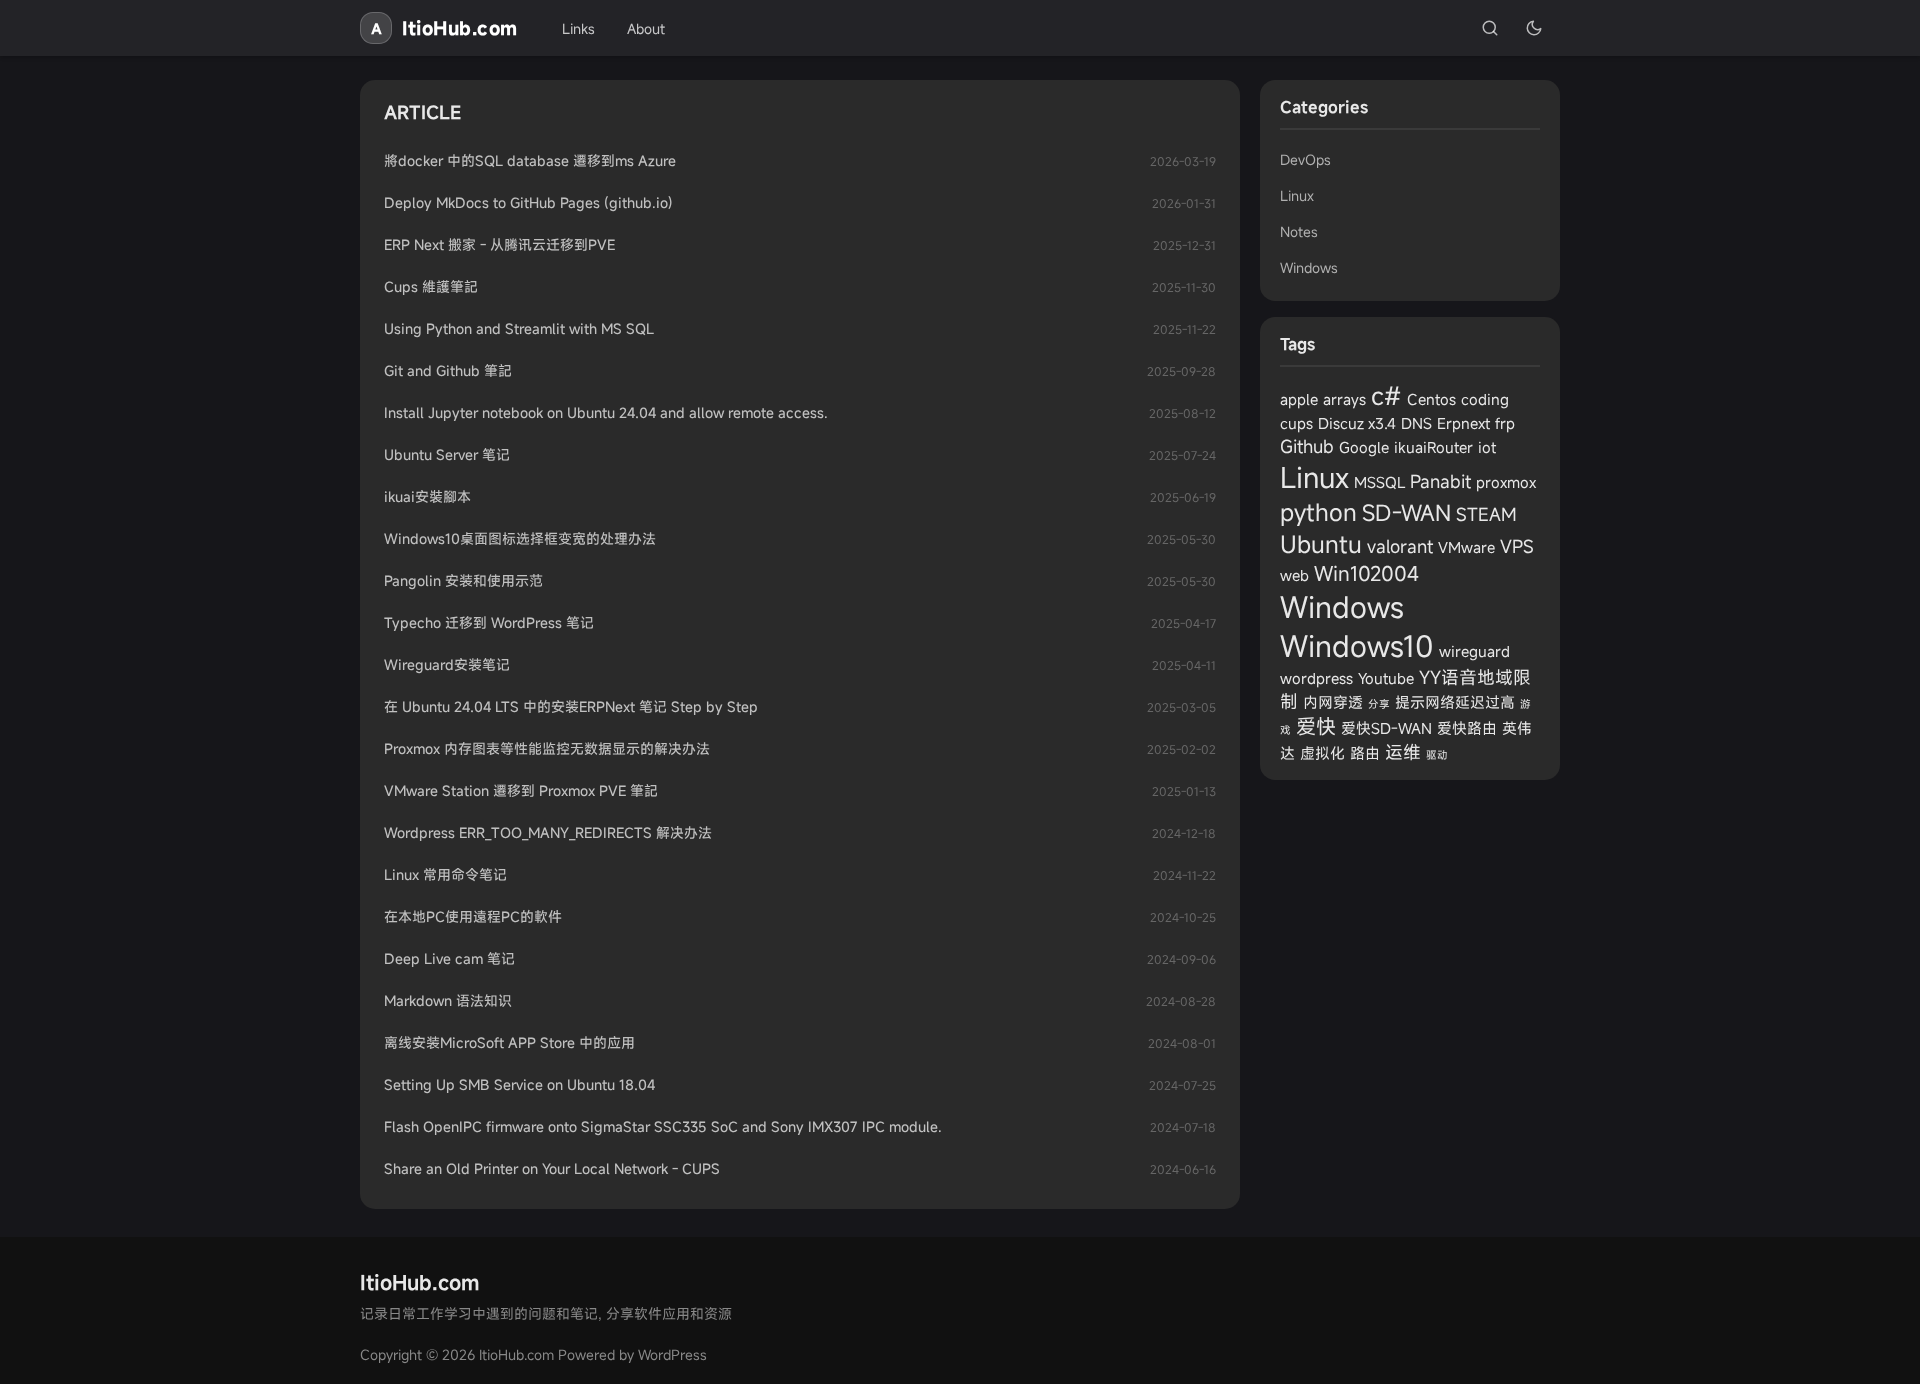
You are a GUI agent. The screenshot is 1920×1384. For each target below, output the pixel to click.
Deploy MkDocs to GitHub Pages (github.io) (528, 202)
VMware (1466, 547)
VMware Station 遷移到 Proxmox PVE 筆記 (521, 790)
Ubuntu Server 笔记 (447, 454)
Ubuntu (1321, 544)
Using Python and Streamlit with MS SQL (519, 328)
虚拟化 (1322, 753)
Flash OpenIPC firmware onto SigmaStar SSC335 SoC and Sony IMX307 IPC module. (663, 1126)
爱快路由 (1467, 728)
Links (578, 28)
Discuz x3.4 (1357, 423)
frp (1505, 423)
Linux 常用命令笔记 (445, 874)
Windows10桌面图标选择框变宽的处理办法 (520, 538)
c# (1386, 395)
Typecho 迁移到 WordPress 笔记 (489, 622)
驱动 (1437, 755)
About (646, 28)
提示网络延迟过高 (1455, 702)
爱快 (1316, 726)
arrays (1344, 399)
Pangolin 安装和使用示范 (463, 580)
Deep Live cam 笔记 (449, 958)
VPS (1517, 546)
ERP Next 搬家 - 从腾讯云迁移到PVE (499, 244)
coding (1485, 399)
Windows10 (1357, 645)
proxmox (1506, 482)
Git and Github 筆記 (448, 370)
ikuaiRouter (1433, 447)
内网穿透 (1333, 702)
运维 (1403, 752)
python (1318, 512)
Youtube (1386, 678)
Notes (1299, 231)
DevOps (1305, 159)
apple (1299, 399)
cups (1296, 423)
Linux (1297, 195)
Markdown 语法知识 (448, 1000)
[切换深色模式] (1534, 28)
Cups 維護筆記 (431, 286)
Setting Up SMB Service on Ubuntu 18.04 (519, 1084)
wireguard (1474, 651)
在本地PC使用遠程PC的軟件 (473, 916)
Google (1364, 447)
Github (1307, 446)
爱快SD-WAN (1386, 728)
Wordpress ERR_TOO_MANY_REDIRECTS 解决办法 (548, 832)
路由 (1365, 753)
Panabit (1440, 481)
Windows (1309, 267)
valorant (1400, 546)
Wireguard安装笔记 (447, 664)
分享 (1379, 704)
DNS (1416, 423)
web (1294, 575)
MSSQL (1379, 482)
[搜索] (1490, 28)
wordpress (1316, 678)
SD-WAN (1406, 512)
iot (1487, 447)
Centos (1431, 399)
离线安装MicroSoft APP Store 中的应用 (509, 1042)
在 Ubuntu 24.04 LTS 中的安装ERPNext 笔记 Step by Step (571, 706)
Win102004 (1366, 573)
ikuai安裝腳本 (427, 496)
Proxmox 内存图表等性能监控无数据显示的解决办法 (547, 748)
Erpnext (1463, 423)
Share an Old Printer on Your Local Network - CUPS (552, 1168)
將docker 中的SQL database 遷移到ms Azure (530, 160)
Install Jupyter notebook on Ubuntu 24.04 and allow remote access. (606, 412)
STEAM (1486, 514)
